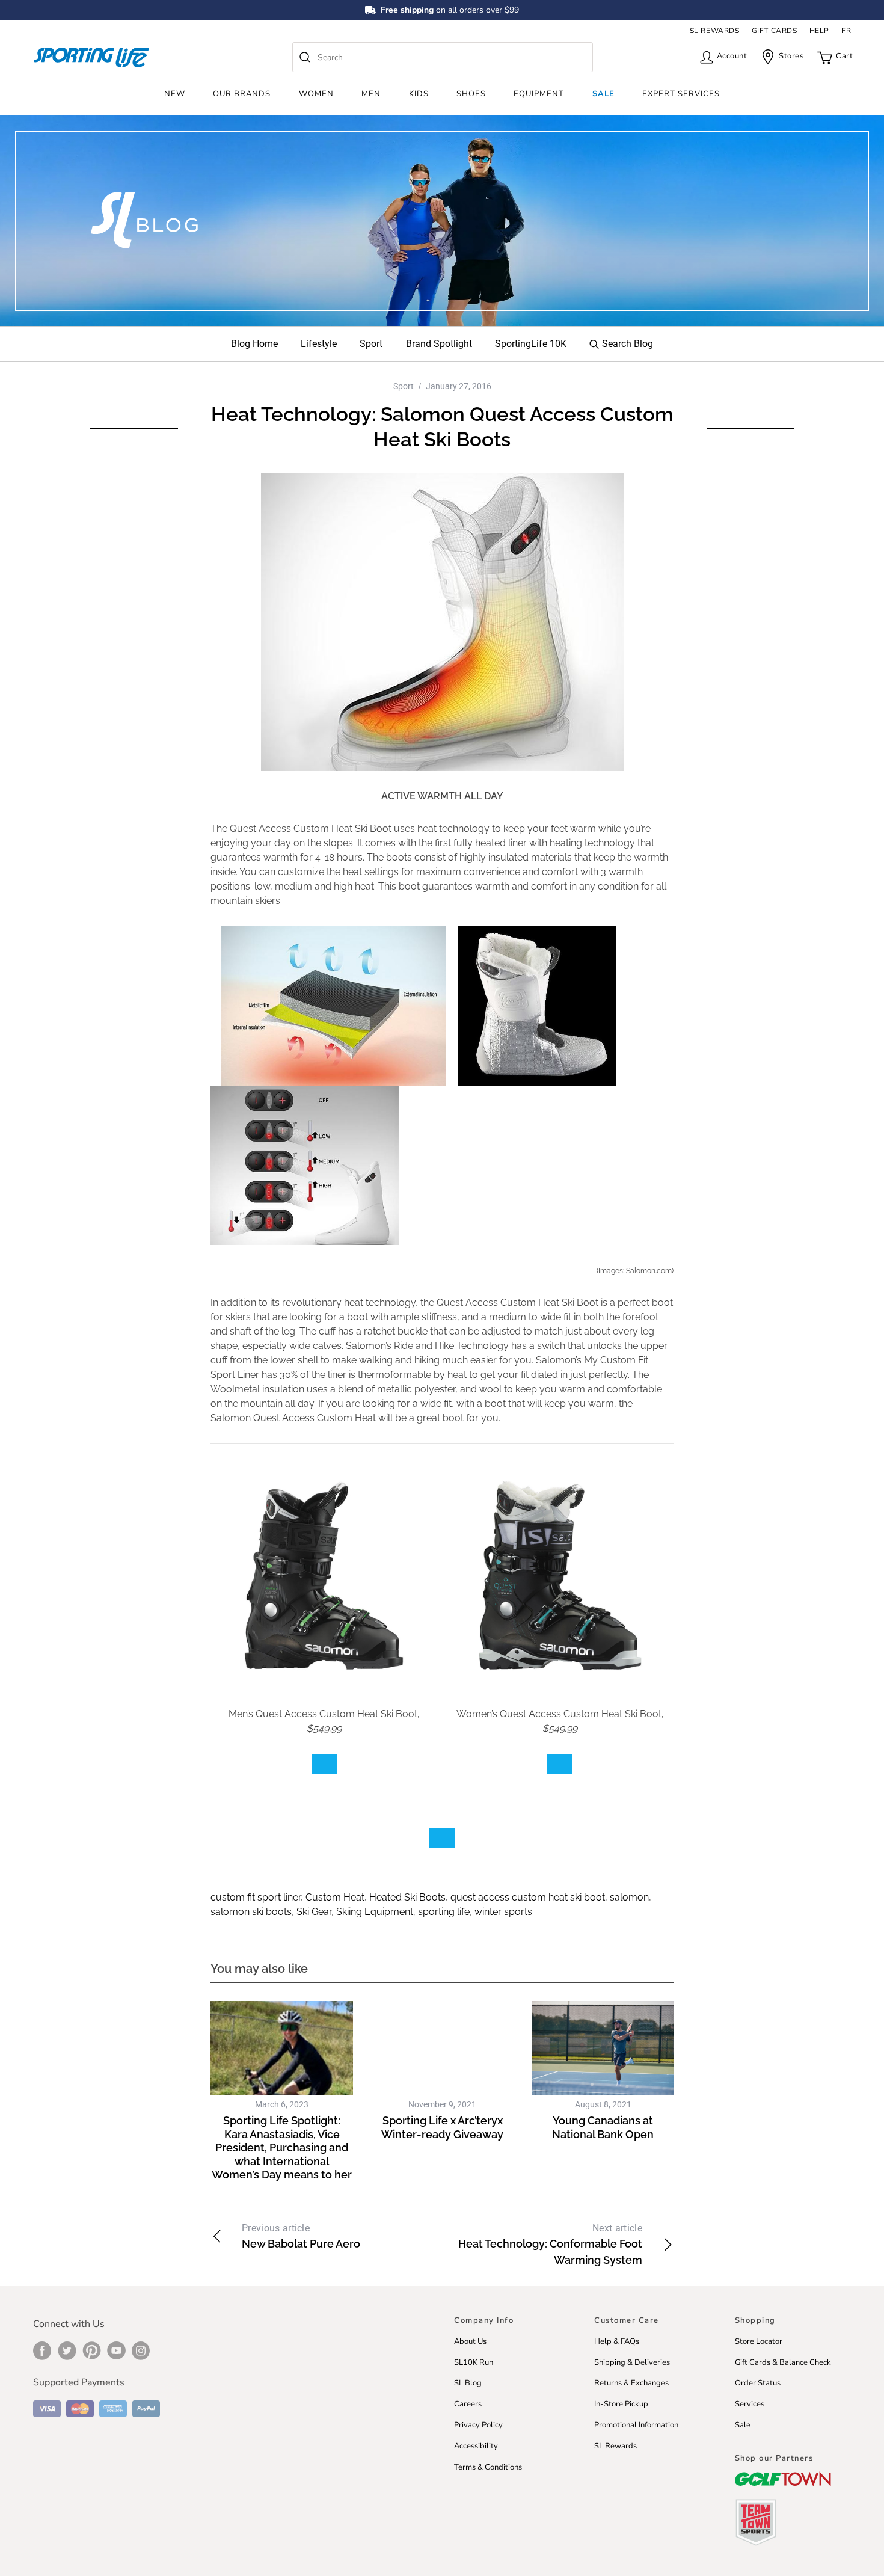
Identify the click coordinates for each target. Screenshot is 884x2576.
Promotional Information (636, 2425)
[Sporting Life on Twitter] (67, 2350)
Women (316, 94)
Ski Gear (314, 1912)
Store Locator (759, 2341)
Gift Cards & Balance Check (783, 2362)
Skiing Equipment (375, 1912)
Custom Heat (335, 1897)
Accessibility (476, 2446)
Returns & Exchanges (631, 2383)
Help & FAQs (617, 2341)
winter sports (503, 1912)
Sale (603, 94)
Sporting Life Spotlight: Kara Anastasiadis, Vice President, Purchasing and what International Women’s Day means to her (282, 2147)
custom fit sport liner (256, 1897)
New (175, 94)
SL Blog (468, 2383)
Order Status (758, 2383)
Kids (419, 94)
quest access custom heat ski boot (528, 1897)
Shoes (471, 94)
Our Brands (242, 94)
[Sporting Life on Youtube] (116, 2350)
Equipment (539, 94)
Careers (468, 2404)
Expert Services (681, 94)
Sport (404, 386)
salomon (629, 1897)
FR (846, 31)
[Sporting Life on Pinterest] (92, 2350)
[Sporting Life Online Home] (91, 57)
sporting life (444, 1912)
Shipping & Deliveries (632, 2362)
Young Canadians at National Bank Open (603, 2127)
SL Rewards (615, 2446)
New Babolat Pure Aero (301, 2236)
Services (750, 2404)
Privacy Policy (478, 2425)
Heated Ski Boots (407, 1897)
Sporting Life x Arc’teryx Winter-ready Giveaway (442, 2127)
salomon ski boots (251, 1912)
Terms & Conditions (488, 2467)
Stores (791, 56)
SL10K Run (474, 2362)
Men (371, 94)
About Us (470, 2341)
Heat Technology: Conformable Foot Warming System (550, 2244)
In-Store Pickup (621, 2404)
